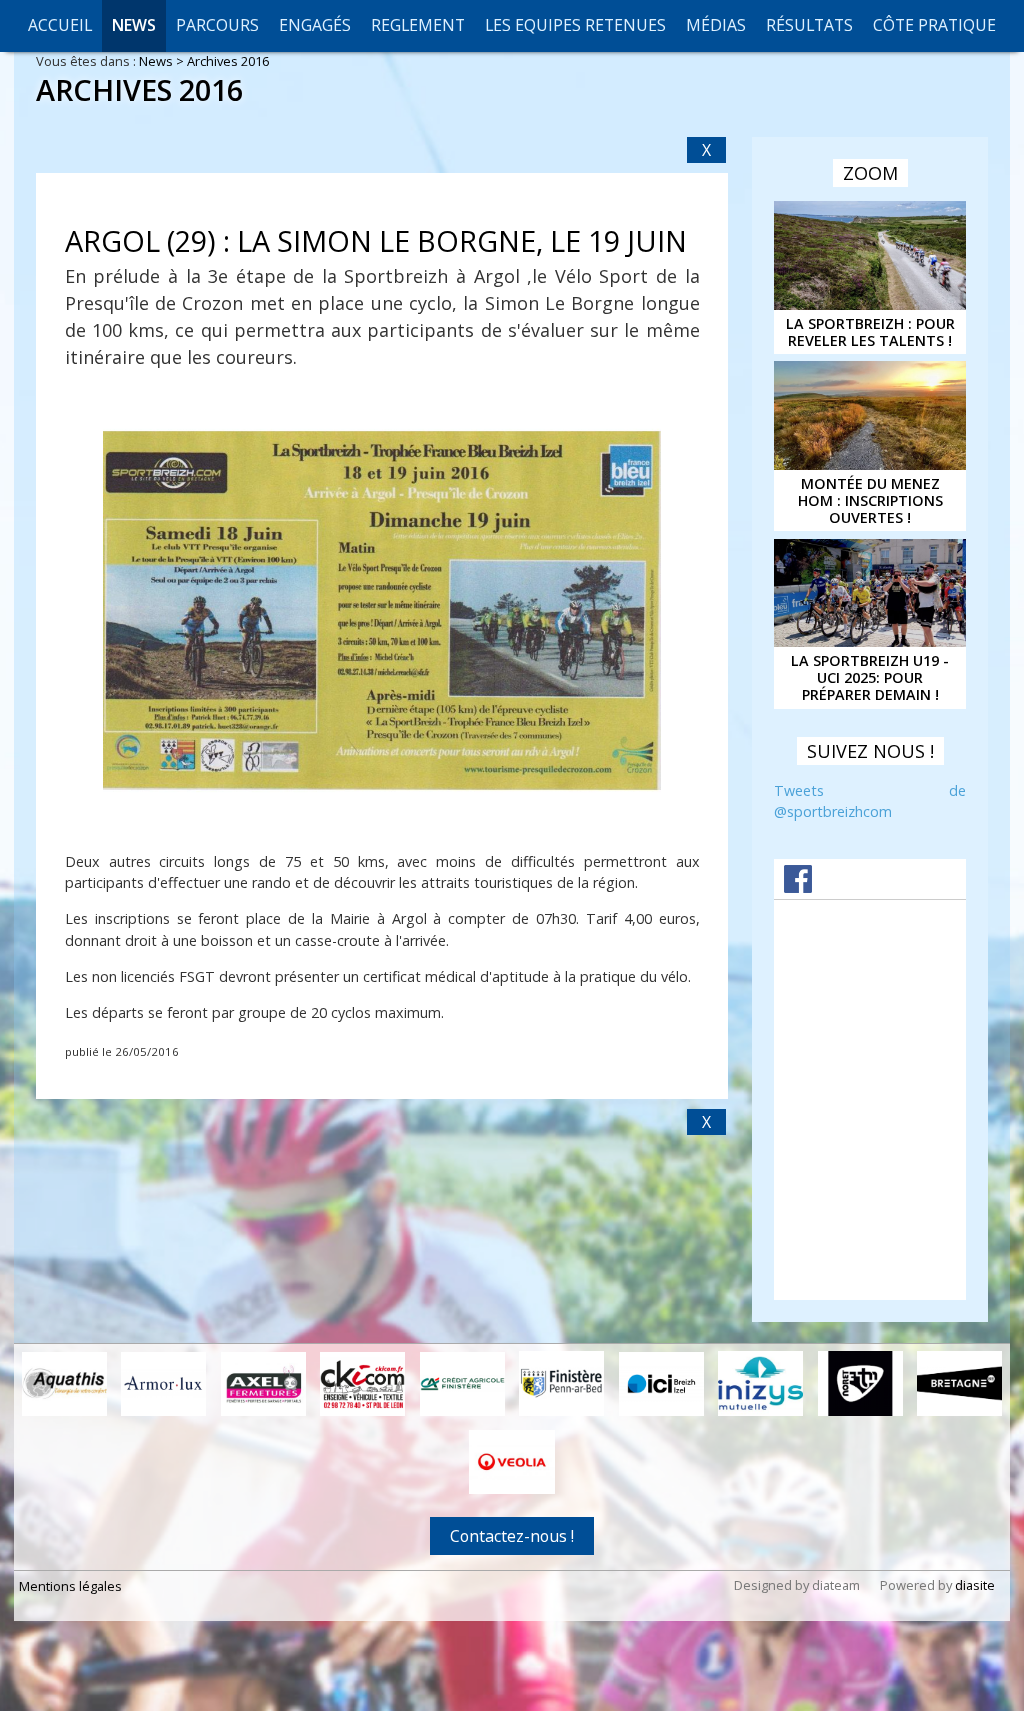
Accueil (60, 25)
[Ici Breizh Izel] (661, 1384)
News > (163, 61)
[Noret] (860, 1383)
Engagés (315, 25)
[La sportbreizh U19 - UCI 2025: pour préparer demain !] (870, 593)
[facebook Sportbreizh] (798, 887)
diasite (975, 1585)
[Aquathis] (64, 1384)
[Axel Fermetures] (263, 1384)
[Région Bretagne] (959, 1383)
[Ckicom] (362, 1384)
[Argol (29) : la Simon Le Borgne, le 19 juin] (382, 611)
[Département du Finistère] (561, 1383)
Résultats (809, 25)
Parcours (217, 25)
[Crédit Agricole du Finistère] (462, 1384)
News (134, 25)
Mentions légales (70, 1586)
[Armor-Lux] (163, 1384)
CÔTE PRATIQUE (934, 25)
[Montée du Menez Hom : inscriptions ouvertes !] (870, 415)
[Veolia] (511, 1462)
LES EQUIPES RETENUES (575, 25)
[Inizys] (760, 1383)
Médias (716, 25)
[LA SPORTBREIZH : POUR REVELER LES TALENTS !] (870, 255)
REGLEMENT (418, 25)
